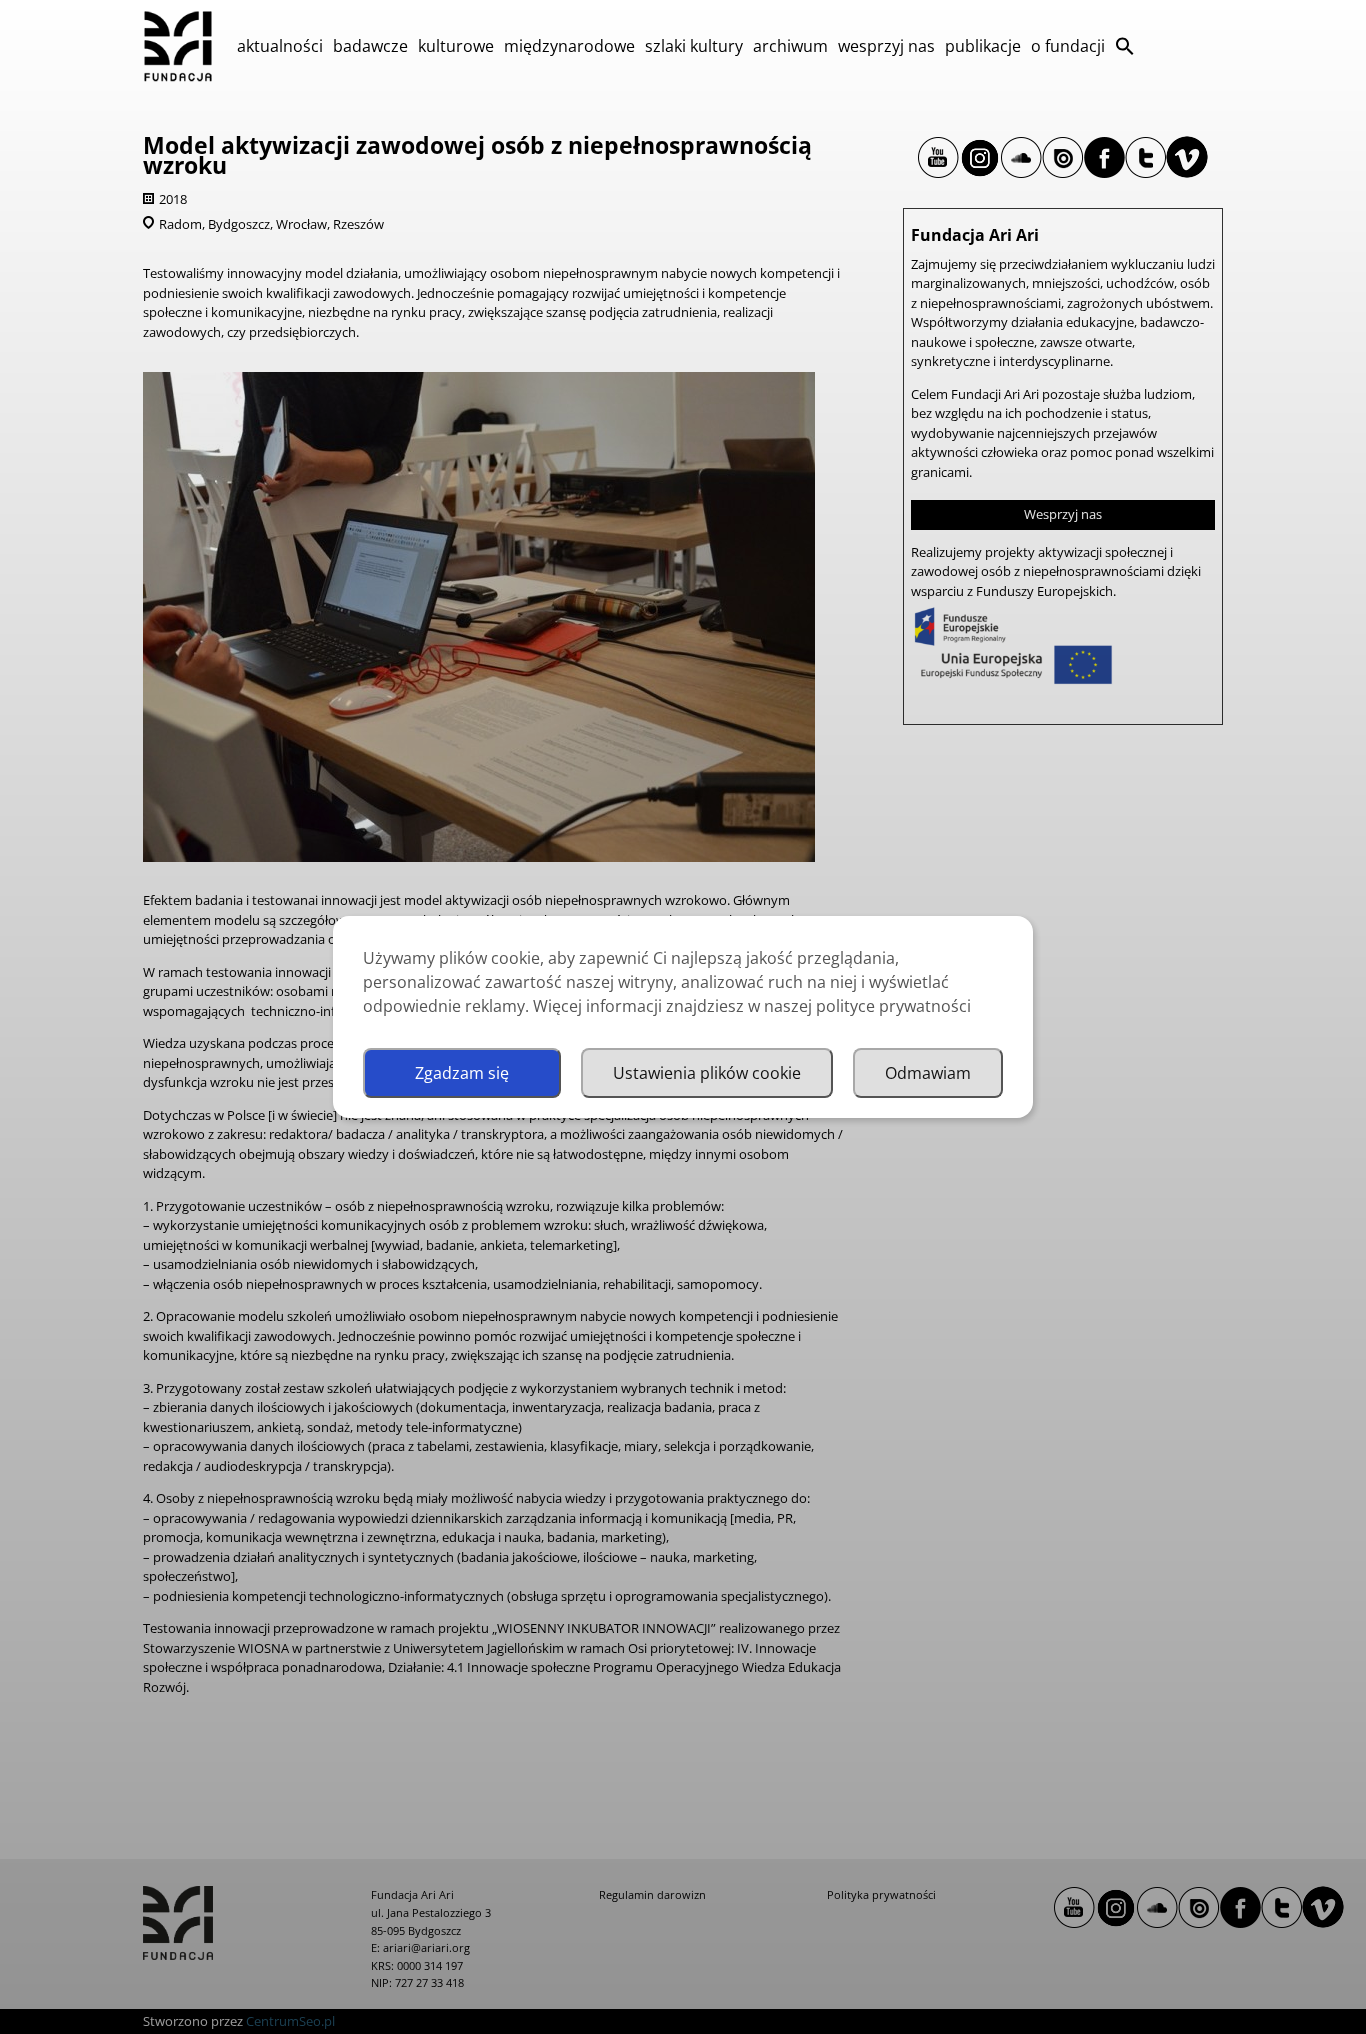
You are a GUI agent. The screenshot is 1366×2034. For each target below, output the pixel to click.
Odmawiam (928, 1073)
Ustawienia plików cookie (707, 1073)
